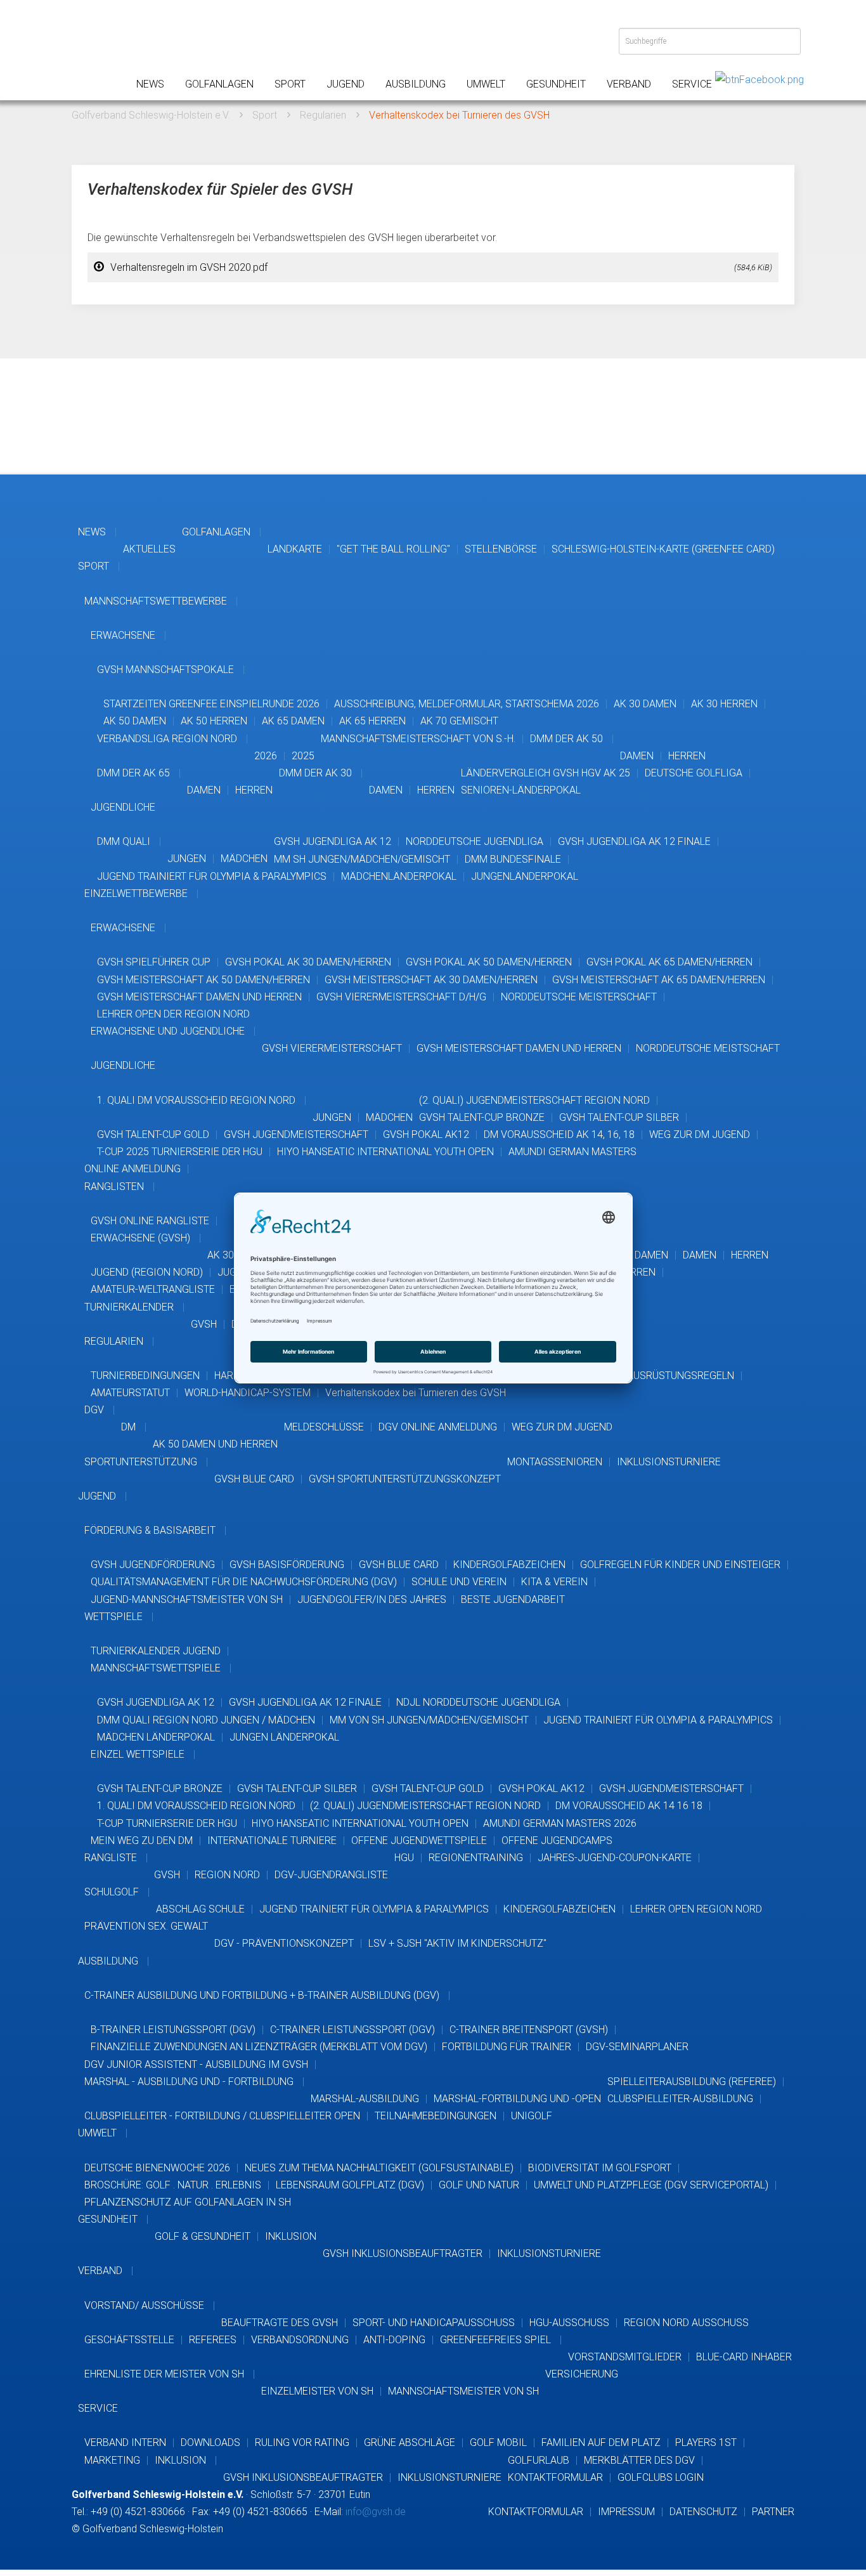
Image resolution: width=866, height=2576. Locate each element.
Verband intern (125, 2442)
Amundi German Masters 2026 (560, 1823)
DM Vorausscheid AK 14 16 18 (629, 1806)
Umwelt (486, 84)
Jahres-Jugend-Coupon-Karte (615, 1858)
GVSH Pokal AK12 (426, 1134)
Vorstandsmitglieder (625, 2357)
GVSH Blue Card (254, 1479)
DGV (94, 1410)
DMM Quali (124, 841)
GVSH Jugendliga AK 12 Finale (634, 841)
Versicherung (582, 2374)
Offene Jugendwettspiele (419, 1840)
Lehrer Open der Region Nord (173, 1014)
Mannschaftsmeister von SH (463, 2391)
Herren (687, 756)
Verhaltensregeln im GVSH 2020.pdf (441, 267)
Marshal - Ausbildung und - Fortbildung (189, 2082)
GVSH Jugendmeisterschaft (296, 1134)
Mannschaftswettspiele (156, 1668)
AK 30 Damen (645, 704)
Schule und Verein (459, 1582)
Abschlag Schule (200, 1909)
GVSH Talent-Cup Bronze (482, 1117)
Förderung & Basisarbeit (150, 1530)
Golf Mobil (498, 2442)
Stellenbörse (501, 549)
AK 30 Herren (724, 704)
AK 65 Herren (372, 721)
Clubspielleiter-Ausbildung (680, 2099)
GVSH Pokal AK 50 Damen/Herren (489, 962)
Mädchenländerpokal (399, 876)
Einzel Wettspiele (138, 1754)
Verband (629, 84)
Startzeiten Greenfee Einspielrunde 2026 (211, 704)
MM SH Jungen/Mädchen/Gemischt (362, 859)
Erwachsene (123, 635)
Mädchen (244, 859)
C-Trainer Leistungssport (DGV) (352, 2030)
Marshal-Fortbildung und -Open (517, 2099)
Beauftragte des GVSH (280, 2323)
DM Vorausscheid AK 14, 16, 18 (559, 1134)
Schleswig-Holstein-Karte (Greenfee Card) (663, 549)
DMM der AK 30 (315, 773)
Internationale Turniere (272, 1840)
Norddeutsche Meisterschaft (579, 997)
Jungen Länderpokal (284, 1737)
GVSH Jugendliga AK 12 (333, 841)
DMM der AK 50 (566, 739)
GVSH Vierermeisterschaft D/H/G (401, 997)
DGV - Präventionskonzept (284, 1943)
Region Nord (227, 1875)
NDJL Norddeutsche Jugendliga (478, 1702)
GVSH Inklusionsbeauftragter (403, 2253)
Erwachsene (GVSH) (140, 1238)
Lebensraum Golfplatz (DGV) (350, 2185)
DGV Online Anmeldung (438, 1427)
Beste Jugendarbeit (513, 1599)
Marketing (112, 2460)
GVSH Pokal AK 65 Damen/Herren (669, 962)
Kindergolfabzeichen (509, 1565)
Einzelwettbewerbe (136, 893)
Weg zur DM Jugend (700, 1134)
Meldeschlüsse (324, 1427)
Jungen (187, 859)
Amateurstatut (130, 1393)
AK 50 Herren (214, 721)
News (150, 84)
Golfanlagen (219, 84)
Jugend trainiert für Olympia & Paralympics (212, 876)
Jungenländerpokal (525, 876)
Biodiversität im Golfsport (600, 2168)
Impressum (626, 2512)
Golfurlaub (539, 2460)
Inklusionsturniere (669, 1462)
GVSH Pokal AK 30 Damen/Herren (308, 962)
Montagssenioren (555, 1462)
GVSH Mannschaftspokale (165, 670)
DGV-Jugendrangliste (331, 1875)
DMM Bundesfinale (513, 859)
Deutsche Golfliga (694, 773)
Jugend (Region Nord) (147, 1272)
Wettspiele (113, 1617)
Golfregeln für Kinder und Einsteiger (680, 1565)
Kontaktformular (555, 2477)
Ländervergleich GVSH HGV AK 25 (546, 773)
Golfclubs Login (661, 2477)
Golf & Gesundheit (203, 2236)
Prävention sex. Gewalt (146, 1926)
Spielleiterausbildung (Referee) (692, 2082)
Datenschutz (703, 2512)
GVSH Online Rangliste (150, 1221)
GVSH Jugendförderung (153, 1565)
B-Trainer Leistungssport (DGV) (173, 2030)
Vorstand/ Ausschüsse (144, 2305)
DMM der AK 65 (133, 773)
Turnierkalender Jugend (156, 1651)
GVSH (204, 1324)
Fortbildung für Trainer (507, 2047)
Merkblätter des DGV (639, 2460)
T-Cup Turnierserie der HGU (167, 1823)
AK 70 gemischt (459, 721)
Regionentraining (476, 1858)
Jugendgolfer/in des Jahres (372, 1599)
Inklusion (291, 2236)
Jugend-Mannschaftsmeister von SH (187, 1599)
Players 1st (706, 2442)
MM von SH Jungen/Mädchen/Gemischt (429, 1720)
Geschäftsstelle (129, 2340)
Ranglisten (114, 1187)
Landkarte (295, 549)
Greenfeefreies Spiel (495, 2340)
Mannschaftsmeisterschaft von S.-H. (418, 739)
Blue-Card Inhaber (744, 2357)
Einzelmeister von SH (317, 2391)
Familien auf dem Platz (601, 2442)
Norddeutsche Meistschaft (708, 1048)
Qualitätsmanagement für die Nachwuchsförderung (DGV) (244, 1582)
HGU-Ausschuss (569, 2323)
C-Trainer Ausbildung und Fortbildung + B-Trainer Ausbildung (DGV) (262, 1995)
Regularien (323, 115)
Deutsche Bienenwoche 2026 (157, 2168)
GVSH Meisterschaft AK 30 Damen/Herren (431, 980)
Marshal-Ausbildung (365, 2099)
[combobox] (710, 41)
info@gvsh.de (376, 2512)
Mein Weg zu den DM (142, 1840)
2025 (303, 756)
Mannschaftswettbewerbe (156, 601)
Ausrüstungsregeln (681, 1376)
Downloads (210, 2442)
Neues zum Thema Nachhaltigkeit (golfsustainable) (379, 2168)
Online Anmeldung (132, 1169)
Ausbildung (416, 84)
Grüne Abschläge (410, 2442)
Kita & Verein (554, 1582)
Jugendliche (123, 807)
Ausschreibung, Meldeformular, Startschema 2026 (467, 704)
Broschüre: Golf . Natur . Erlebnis (173, 2185)
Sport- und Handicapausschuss (434, 2323)
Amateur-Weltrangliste (153, 1289)
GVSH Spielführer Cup (154, 962)
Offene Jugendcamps (557, 1840)
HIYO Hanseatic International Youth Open (385, 1152)
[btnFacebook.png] (759, 79)
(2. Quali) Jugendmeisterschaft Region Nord (534, 1100)
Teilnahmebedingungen (436, 2116)
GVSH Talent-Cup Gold (153, 1134)
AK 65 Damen (293, 721)
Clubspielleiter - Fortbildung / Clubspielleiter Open (222, 2116)
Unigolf (532, 2116)
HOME (91, 51)
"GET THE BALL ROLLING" (393, 549)
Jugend (346, 84)
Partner (773, 2512)
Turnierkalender (129, 1307)
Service (692, 84)
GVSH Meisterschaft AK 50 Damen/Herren (204, 980)
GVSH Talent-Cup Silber (619, 1117)
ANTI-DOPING (394, 2340)
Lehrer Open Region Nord (696, 1909)
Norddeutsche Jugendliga (475, 841)
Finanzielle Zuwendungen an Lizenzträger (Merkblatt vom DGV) (259, 2047)
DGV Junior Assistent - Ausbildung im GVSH (196, 2064)
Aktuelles (149, 549)
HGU (404, 1858)
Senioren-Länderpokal (521, 790)
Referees (213, 2340)
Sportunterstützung (141, 1462)
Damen (637, 756)
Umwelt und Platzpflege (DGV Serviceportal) (651, 2185)
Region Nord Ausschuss (686, 2323)
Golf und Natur (479, 2185)
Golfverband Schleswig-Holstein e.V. (151, 115)
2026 (266, 756)
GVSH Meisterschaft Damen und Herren (199, 997)
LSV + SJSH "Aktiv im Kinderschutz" (457, 1943)
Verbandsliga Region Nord (167, 739)
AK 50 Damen (135, 721)
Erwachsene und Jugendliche (168, 1031)
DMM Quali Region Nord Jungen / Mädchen (206, 1720)
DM (128, 1427)
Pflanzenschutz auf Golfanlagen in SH (188, 2202)
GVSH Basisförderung (287, 1565)
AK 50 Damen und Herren (215, 1444)
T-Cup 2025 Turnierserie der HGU (180, 1152)
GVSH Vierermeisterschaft (332, 1048)
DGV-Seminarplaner (637, 2047)
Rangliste (111, 1858)
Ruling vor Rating (302, 2442)
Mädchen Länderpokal (156, 1737)
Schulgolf (112, 1892)
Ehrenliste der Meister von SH (164, 2374)
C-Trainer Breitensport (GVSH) (529, 2030)
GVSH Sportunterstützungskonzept (405, 1479)
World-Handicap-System (248, 1393)
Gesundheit (556, 84)
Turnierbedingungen (145, 1376)
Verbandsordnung (300, 2340)
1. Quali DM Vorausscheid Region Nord (196, 1100)
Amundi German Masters (572, 1152)
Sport (290, 84)
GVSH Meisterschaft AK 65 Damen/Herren (659, 980)
